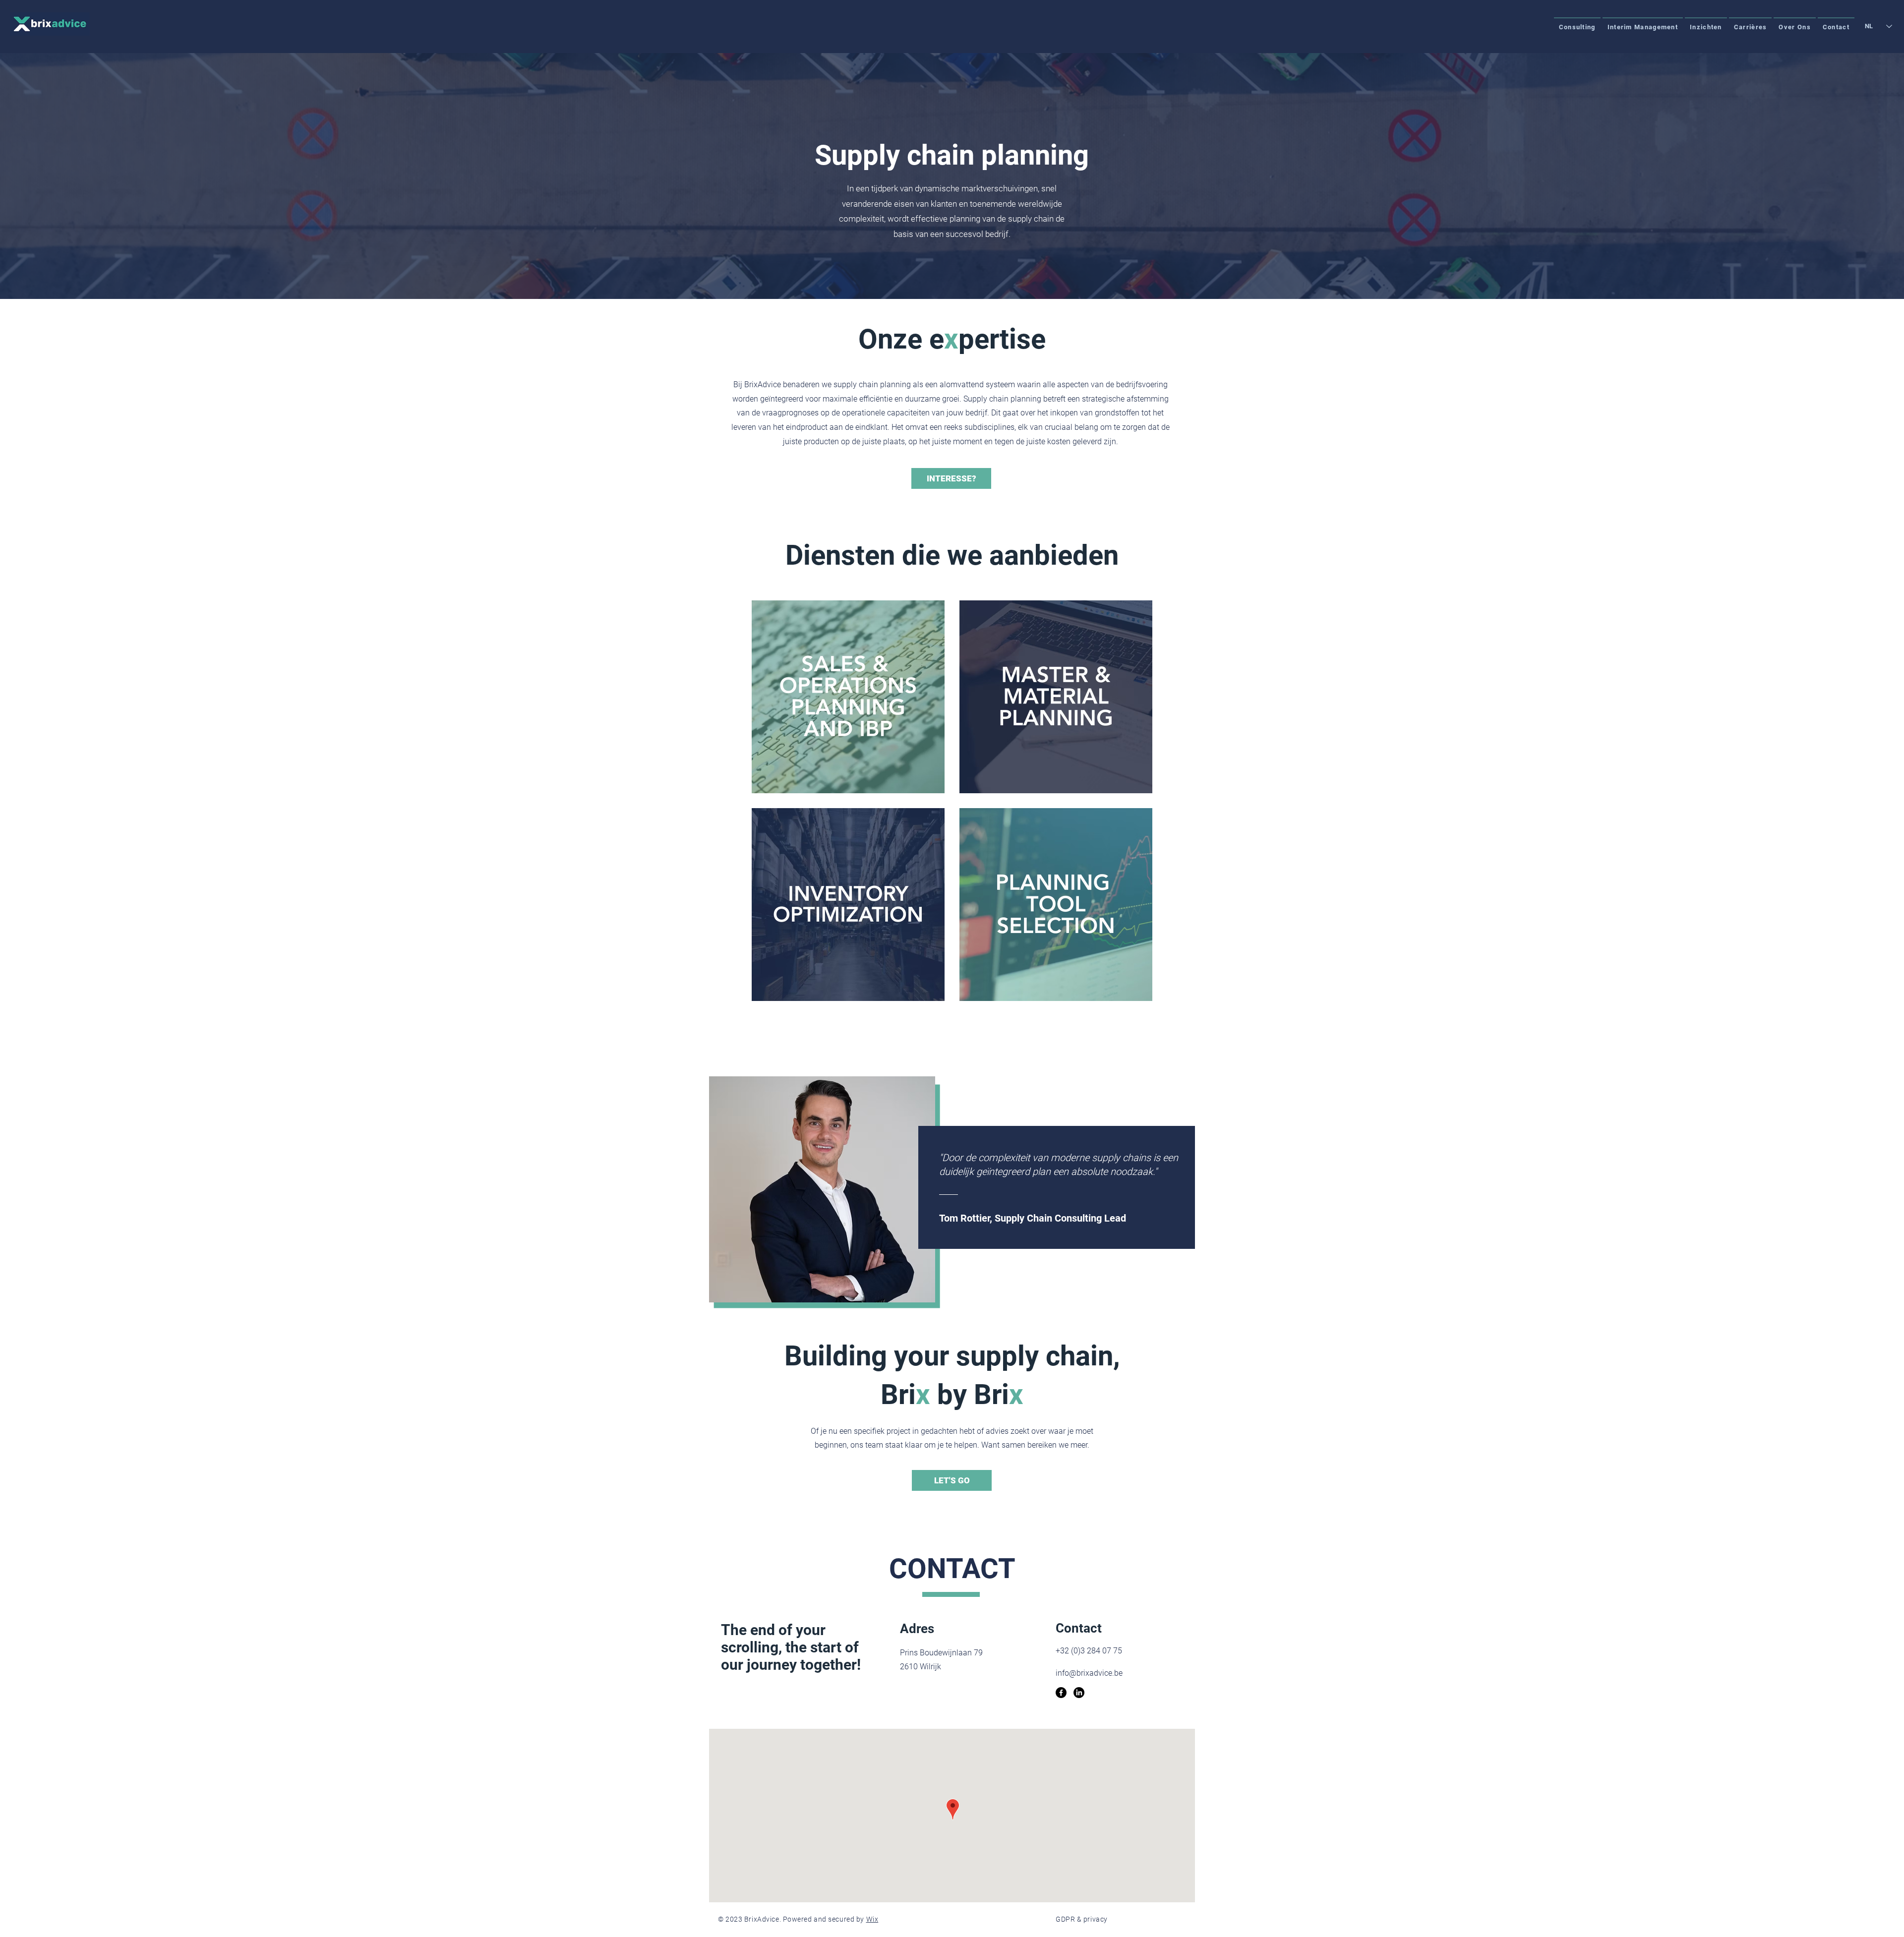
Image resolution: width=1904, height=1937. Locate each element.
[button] (1577, 27)
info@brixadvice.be (1089, 1673)
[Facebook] (1061, 1693)
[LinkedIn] (1079, 1693)
